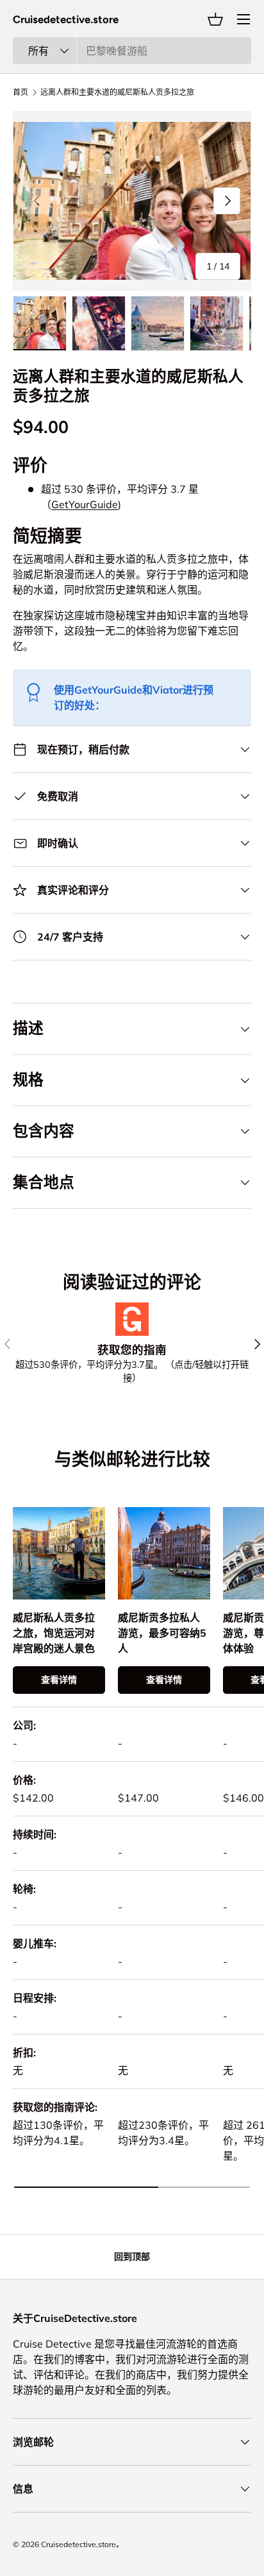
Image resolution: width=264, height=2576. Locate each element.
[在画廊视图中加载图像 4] (217, 323)
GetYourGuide (85, 504)
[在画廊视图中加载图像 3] (158, 323)
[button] (215, 19)
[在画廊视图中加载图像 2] (99, 323)
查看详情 (59, 1680)
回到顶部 (132, 2256)
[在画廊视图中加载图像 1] (40, 323)
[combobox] (132, 51)
